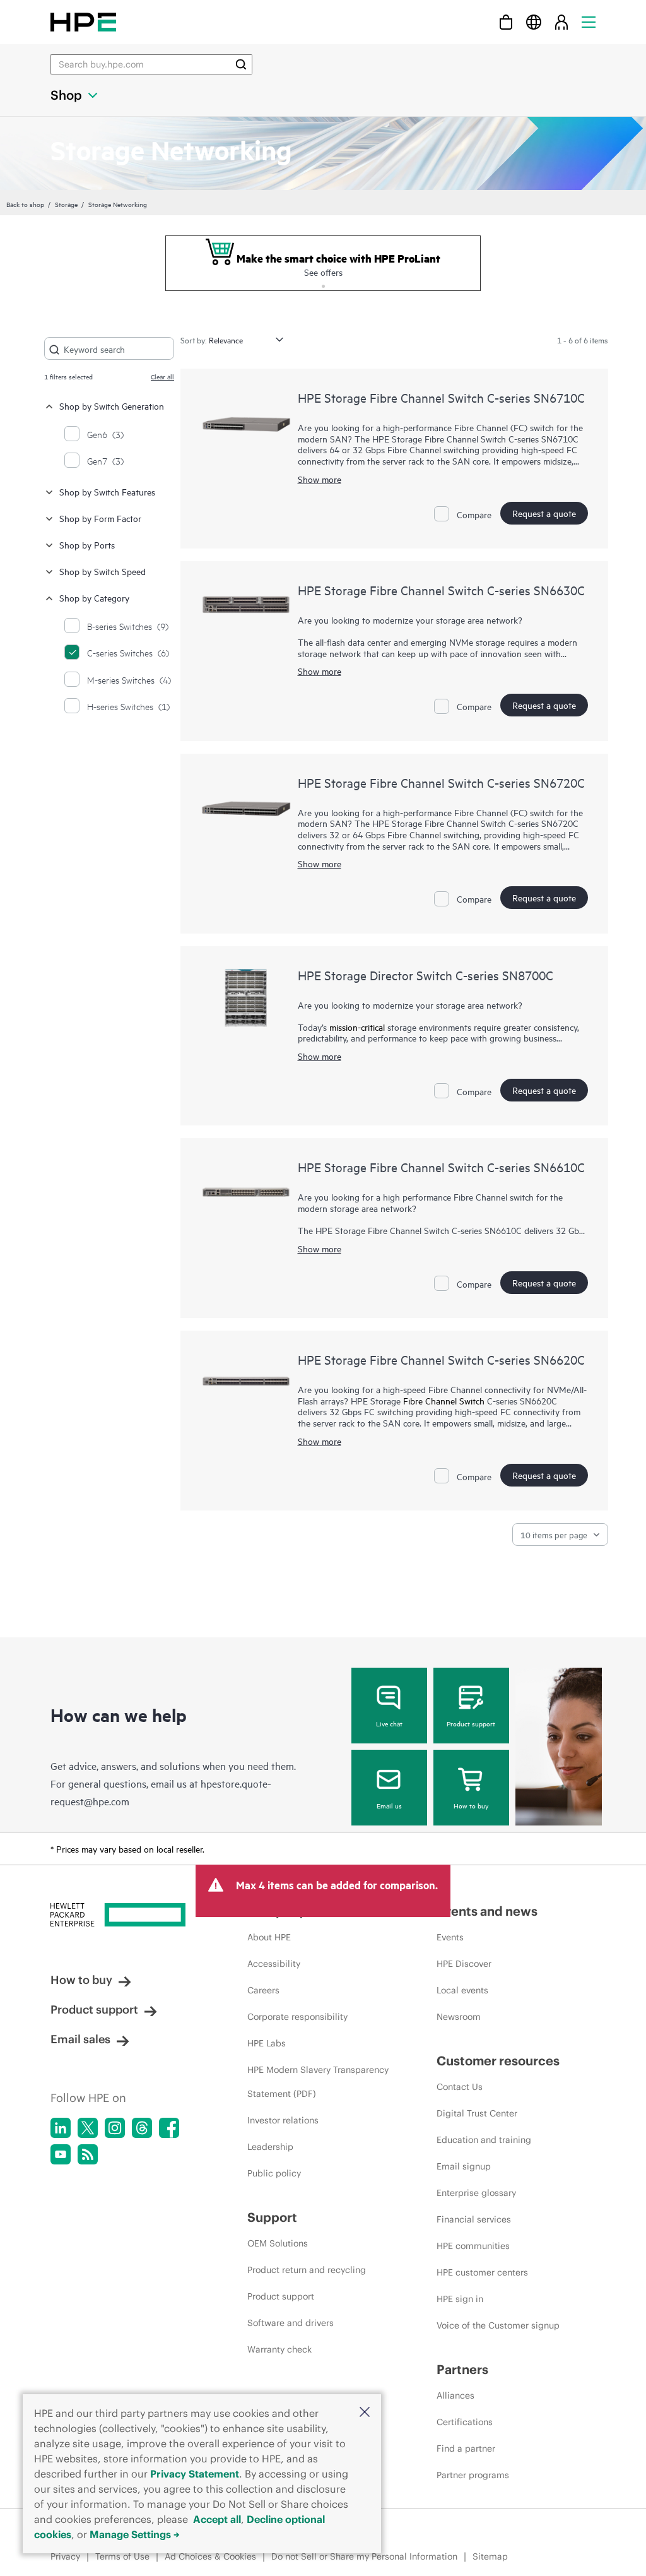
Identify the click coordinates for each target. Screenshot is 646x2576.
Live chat (389, 1723)
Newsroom (459, 2017)
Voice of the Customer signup (498, 2325)
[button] (365, 2413)
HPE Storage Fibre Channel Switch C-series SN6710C (441, 397)
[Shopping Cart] (506, 22)
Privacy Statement (195, 2474)
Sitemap (490, 2556)
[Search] (241, 64)
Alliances (455, 2395)
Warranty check (279, 2349)
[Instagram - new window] (115, 2128)
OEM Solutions (278, 2243)
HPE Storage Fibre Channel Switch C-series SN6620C (441, 1359)
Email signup (464, 2166)
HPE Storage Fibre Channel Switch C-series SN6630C (441, 590)
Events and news (487, 1911)
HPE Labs (267, 2043)
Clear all (162, 376)
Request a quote (544, 513)
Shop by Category (94, 597)
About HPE (269, 1937)
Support (272, 2217)
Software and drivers (291, 2323)
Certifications (465, 2422)
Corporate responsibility (297, 2017)
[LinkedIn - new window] (61, 2128)
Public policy (274, 2173)
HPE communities (473, 2246)
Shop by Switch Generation (112, 406)
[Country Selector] (534, 22)
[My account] (561, 22)
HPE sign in (460, 2299)
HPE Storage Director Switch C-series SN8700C (426, 975)
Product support (471, 1723)
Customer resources (498, 2061)
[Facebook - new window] (169, 2128)
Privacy (65, 2556)
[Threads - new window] (142, 2128)
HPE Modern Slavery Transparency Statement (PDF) (318, 2082)
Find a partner (466, 2448)
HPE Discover (464, 1964)
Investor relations (283, 2120)
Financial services (474, 2219)
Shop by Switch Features (107, 491)
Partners (462, 2369)
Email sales (80, 2039)
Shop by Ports (87, 544)
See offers (323, 272)
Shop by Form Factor (100, 518)
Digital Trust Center (477, 2113)
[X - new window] (88, 2128)
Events (450, 1937)
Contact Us (460, 2087)
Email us (389, 1805)
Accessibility (274, 1964)
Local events (462, 1990)
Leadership (270, 2147)
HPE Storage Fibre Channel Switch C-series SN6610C (441, 1167)
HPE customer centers (482, 2272)
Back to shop (25, 204)
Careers (263, 1990)
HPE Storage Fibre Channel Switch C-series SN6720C (441, 782)
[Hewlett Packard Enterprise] (83, 22)
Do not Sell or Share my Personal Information (364, 2556)
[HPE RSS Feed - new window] (88, 2154)
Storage (66, 204)
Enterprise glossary (476, 2193)
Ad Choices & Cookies (210, 2556)
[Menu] (589, 22)
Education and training (484, 2140)
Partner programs (473, 2475)
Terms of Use (122, 2556)
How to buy (471, 1805)
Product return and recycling (307, 2270)
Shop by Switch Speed (103, 571)
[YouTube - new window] (61, 2154)
